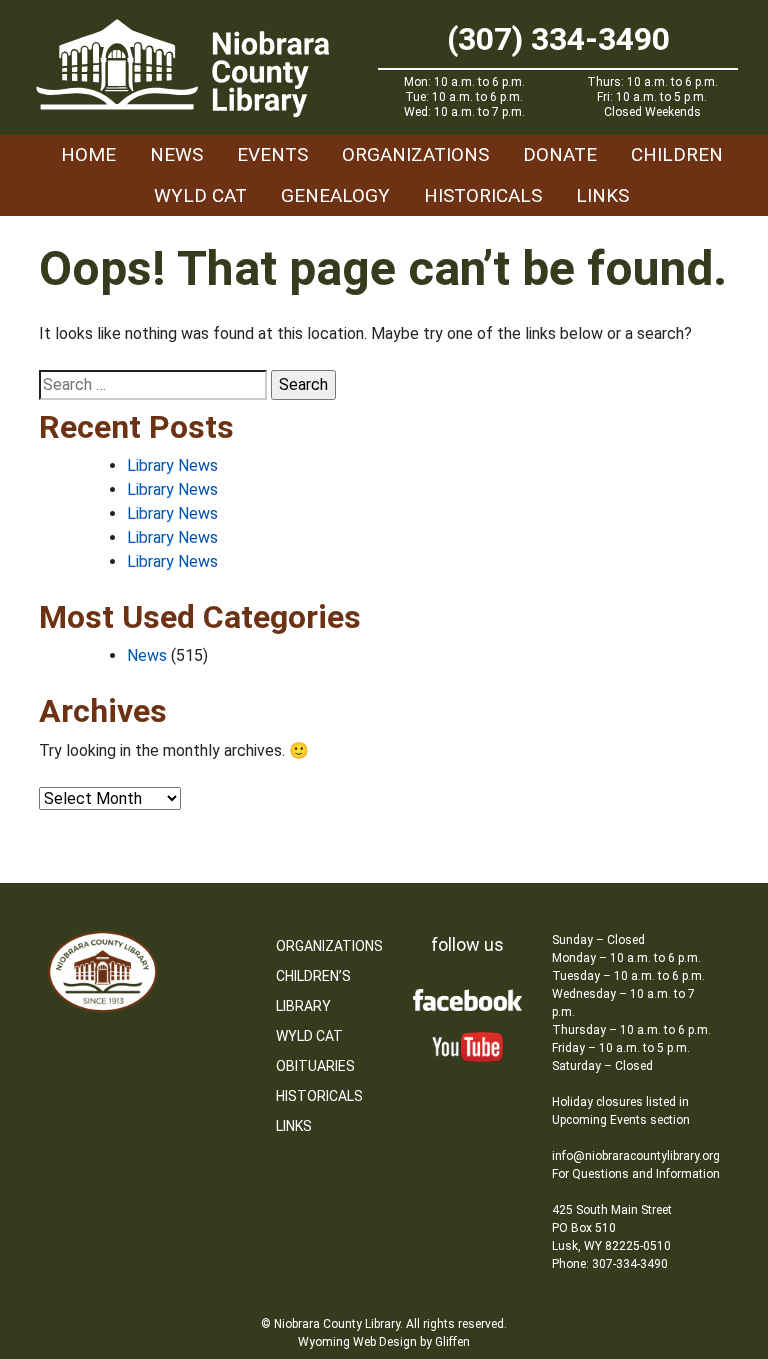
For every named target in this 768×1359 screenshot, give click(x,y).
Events (272, 154)
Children (677, 154)
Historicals (483, 195)
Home (88, 154)
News (176, 154)
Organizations (415, 154)
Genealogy (335, 195)
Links (602, 195)
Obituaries (315, 1066)
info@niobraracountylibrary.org (636, 1156)
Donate (560, 154)
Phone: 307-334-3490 (610, 1264)
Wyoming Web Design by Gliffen (384, 1342)
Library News (172, 465)
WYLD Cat (200, 195)
